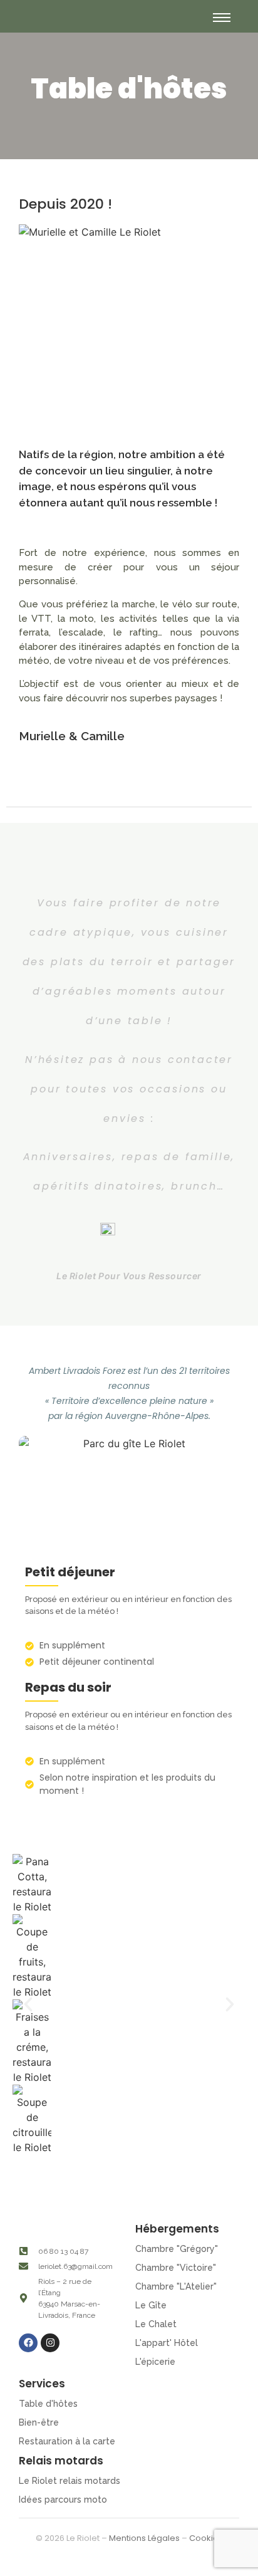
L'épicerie (155, 2362)
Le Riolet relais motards (70, 2481)
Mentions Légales (144, 2538)
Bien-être (39, 2422)
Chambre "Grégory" (177, 2249)
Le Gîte (151, 2305)
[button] (28, 2004)
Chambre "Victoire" (176, 2268)
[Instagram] (50, 2343)
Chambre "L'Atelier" (176, 2286)
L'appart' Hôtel (167, 2343)
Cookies (206, 2538)
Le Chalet (156, 2324)
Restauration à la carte (67, 2441)
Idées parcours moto (63, 2500)
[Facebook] (28, 2343)
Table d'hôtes (48, 2404)
